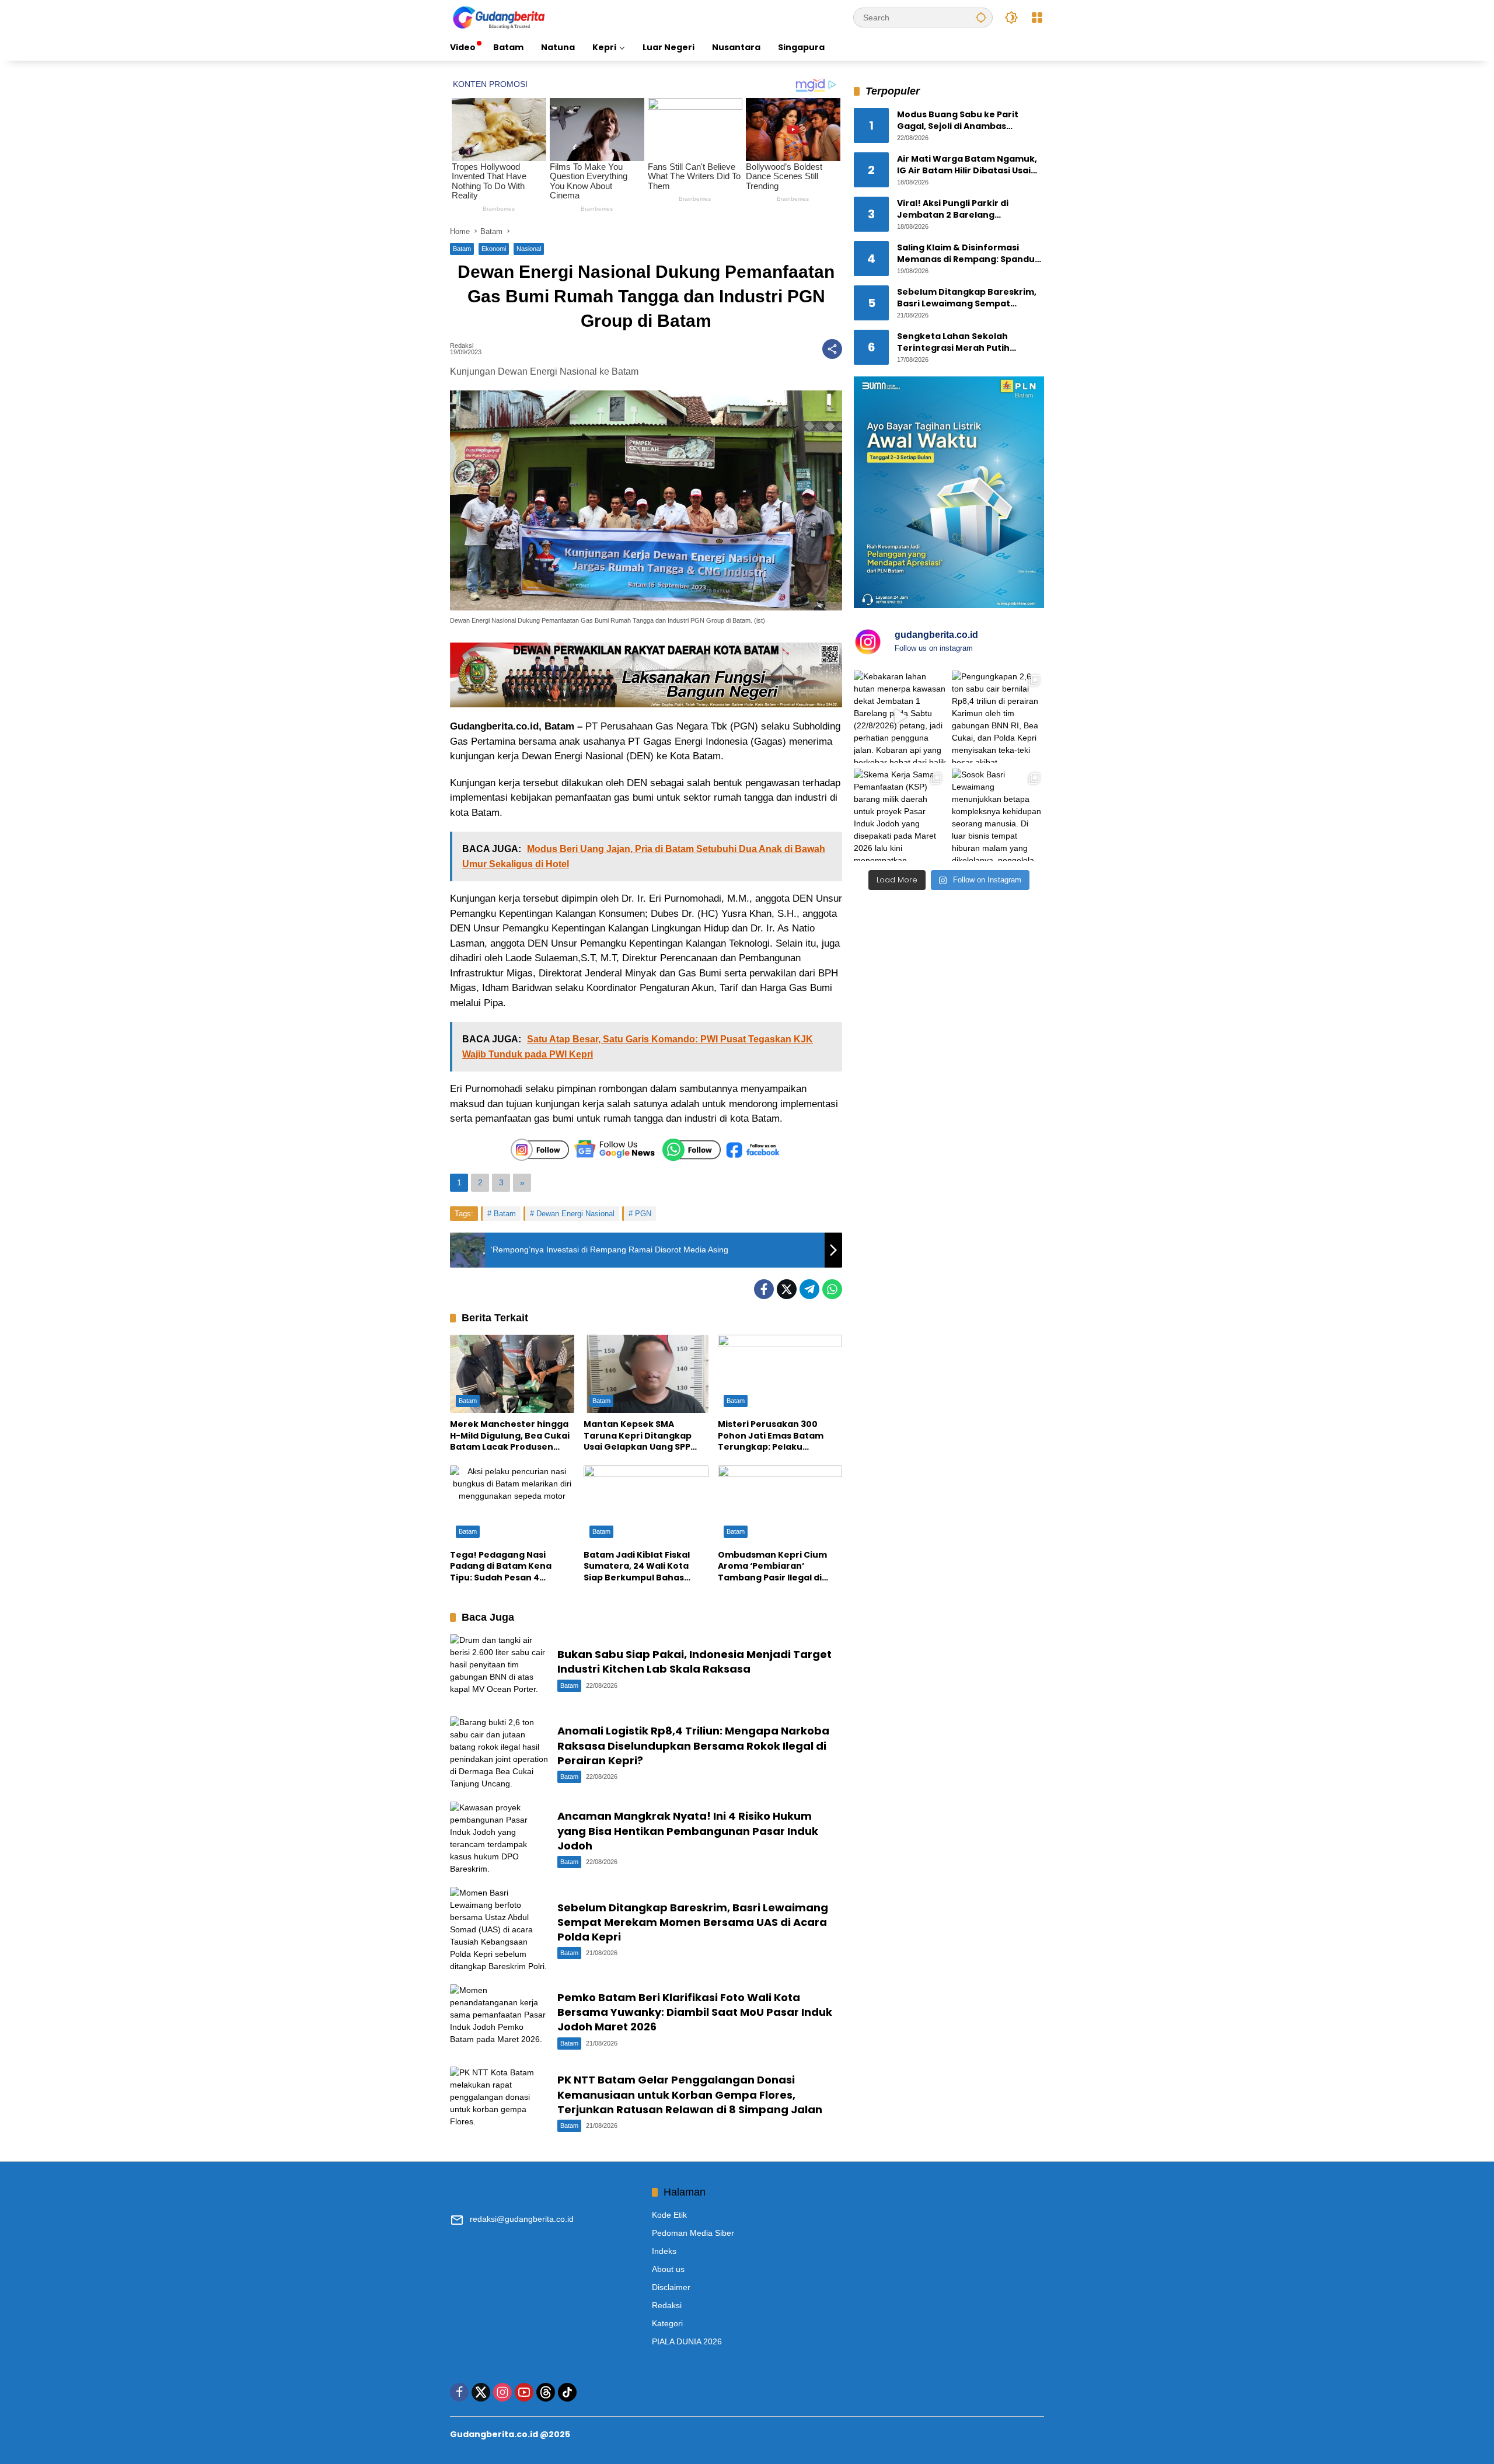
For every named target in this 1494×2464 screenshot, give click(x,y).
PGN (643, 1214)
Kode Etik (669, 2215)
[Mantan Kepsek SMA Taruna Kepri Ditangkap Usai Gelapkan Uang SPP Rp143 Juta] (646, 1374)
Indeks (664, 2251)
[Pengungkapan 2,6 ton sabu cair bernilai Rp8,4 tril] (998, 717)
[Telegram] (809, 1289)
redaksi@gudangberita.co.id (522, 2219)
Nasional (529, 249)
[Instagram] (502, 2392)
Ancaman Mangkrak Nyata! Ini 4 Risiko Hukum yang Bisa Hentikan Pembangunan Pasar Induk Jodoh (688, 1830)
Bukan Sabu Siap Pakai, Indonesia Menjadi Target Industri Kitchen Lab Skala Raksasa (694, 1662)
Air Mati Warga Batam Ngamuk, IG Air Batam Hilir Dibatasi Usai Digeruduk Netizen (967, 165)
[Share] (832, 349)
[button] (981, 17)
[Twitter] (787, 1289)
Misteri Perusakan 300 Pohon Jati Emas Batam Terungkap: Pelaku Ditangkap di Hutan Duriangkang (771, 1436)
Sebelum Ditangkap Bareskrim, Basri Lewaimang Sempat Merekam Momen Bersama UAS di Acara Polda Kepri (693, 1922)
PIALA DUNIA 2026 (687, 2341)
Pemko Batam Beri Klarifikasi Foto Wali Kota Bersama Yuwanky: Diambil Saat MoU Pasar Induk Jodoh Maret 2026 (695, 2012)
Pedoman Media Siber (693, 2233)
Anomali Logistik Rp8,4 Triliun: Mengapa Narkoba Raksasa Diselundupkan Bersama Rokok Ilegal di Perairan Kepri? (693, 1745)
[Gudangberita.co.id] (500, 17)
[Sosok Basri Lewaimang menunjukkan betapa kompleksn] (998, 815)
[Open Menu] (1037, 18)
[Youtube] (524, 2392)
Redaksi (462, 346)
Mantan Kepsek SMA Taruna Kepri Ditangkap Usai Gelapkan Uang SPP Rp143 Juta (638, 1436)
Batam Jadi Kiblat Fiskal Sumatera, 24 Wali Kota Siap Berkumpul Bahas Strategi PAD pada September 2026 (637, 1567)
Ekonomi (494, 249)
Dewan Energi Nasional (575, 1214)
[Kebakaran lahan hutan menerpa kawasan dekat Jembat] (900, 717)
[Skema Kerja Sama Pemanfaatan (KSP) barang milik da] (900, 815)
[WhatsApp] (832, 1289)
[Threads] (546, 2392)
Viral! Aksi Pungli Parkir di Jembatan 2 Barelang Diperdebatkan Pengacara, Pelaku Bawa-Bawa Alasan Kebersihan (958, 210)
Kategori (667, 2323)
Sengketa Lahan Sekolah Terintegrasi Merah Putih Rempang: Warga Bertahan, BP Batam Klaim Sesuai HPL (966, 343)
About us (668, 2269)
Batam (462, 249)
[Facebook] (764, 1289)
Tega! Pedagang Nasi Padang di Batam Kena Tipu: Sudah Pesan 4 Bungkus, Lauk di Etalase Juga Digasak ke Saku (505, 1567)
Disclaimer (671, 2287)
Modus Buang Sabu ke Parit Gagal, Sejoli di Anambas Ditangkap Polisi (958, 121)
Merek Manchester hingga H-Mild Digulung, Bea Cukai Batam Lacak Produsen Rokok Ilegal (510, 1436)
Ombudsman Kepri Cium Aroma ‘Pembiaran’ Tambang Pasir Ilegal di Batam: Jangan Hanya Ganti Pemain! (772, 1567)
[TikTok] (567, 2392)
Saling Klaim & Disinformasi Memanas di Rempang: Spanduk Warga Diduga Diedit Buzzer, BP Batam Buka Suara (968, 254)
